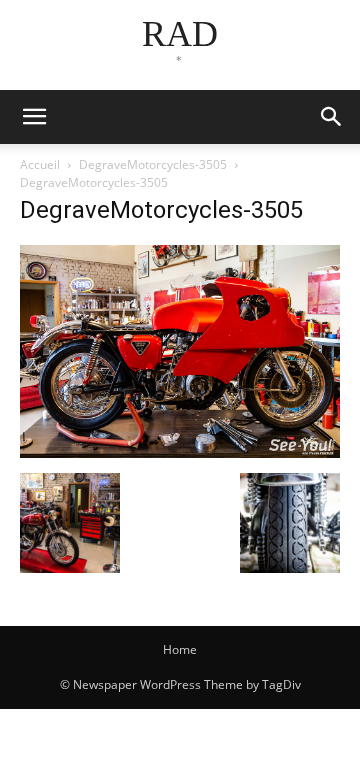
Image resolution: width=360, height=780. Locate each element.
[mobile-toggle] (34, 117)
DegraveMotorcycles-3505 (153, 164)
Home (180, 649)
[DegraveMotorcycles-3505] (180, 452)
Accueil (40, 164)
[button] (332, 117)
